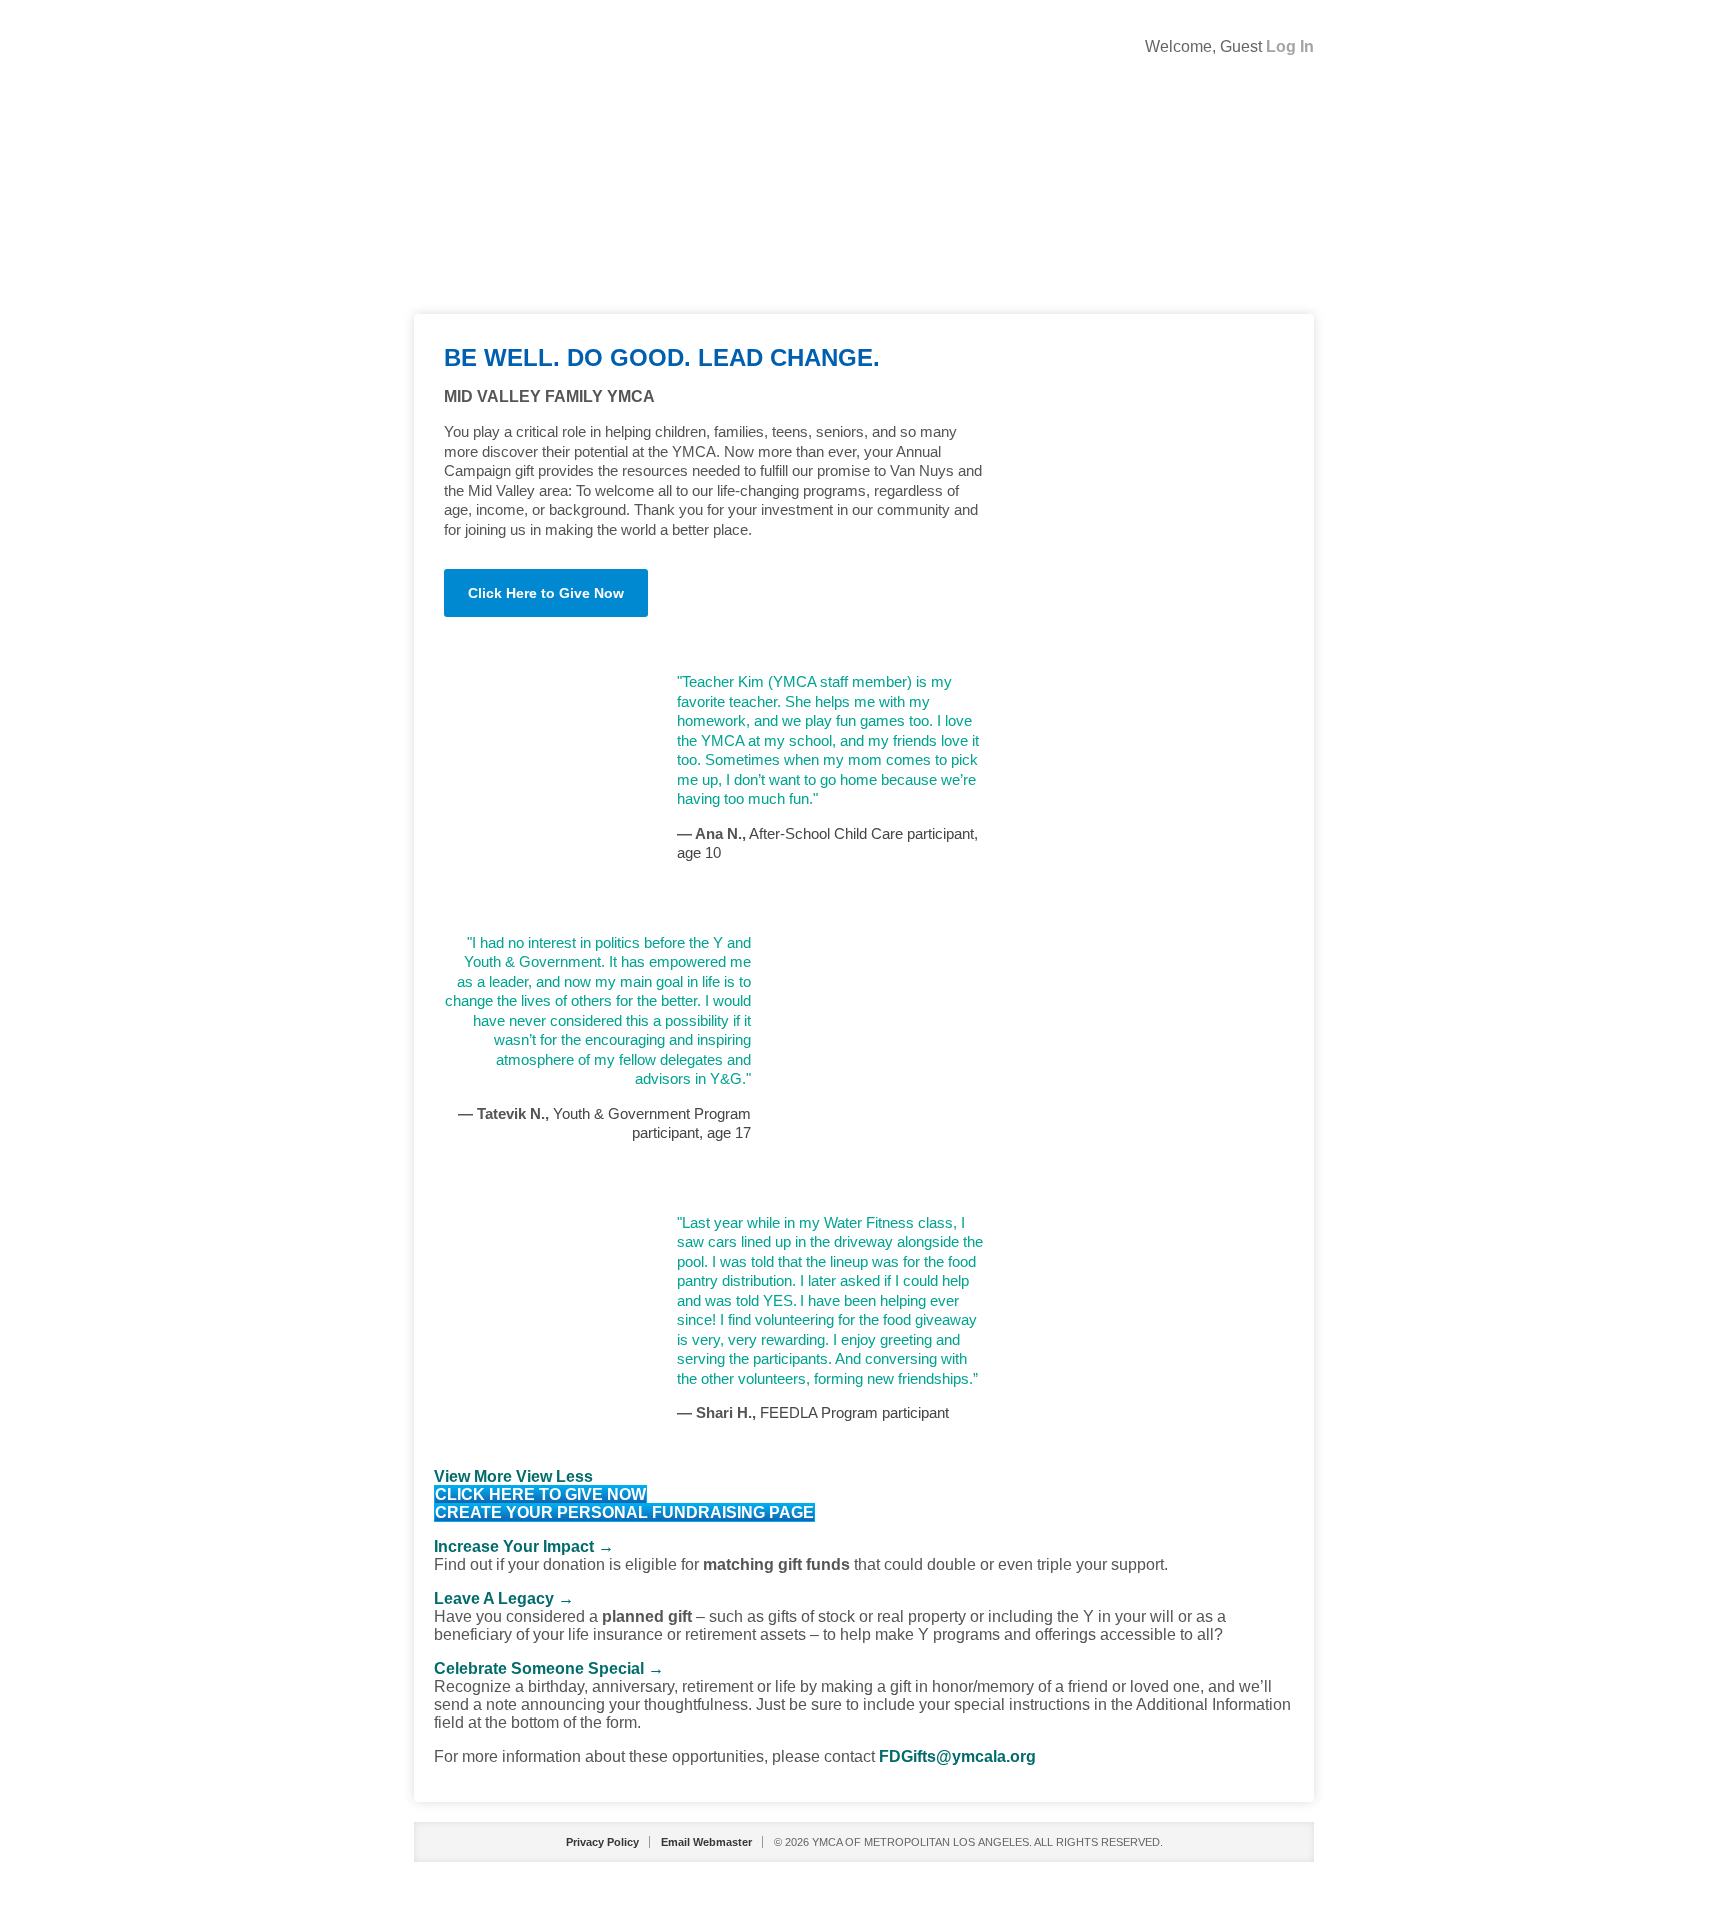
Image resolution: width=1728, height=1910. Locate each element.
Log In (1290, 46)
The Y (864, 191)
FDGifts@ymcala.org (957, 1756)
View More (473, 1476)
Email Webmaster (706, 1842)
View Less (554, 1476)
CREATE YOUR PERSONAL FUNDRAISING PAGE (624, 1512)
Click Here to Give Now (546, 593)
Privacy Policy (602, 1842)
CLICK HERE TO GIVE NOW (540, 1494)
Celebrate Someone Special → (549, 1668)
